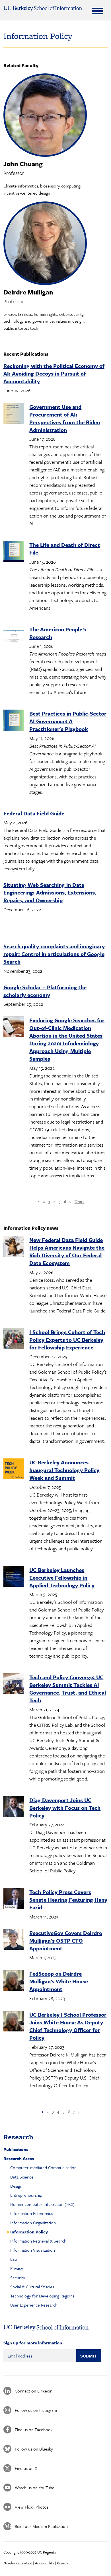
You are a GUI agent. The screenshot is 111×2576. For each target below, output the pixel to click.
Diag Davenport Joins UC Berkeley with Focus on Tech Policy (65, 1808)
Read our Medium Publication (41, 2526)
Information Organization (33, 2223)
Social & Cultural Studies (32, 2287)
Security (18, 2278)
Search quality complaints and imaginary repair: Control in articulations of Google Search (54, 954)
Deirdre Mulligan (28, 292)
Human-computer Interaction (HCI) (42, 2204)
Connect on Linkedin (34, 2391)
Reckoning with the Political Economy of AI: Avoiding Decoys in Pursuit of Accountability (54, 373)
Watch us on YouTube (35, 2488)
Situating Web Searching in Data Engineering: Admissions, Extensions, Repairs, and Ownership (50, 892)
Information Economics (31, 2213)
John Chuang (23, 164)
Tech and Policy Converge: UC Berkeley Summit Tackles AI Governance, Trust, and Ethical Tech (68, 1689)
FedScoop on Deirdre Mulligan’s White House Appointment (59, 1981)
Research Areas (19, 2158)
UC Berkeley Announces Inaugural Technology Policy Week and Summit (64, 1470)
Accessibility (45, 2563)
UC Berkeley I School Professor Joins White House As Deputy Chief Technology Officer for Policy (68, 2026)
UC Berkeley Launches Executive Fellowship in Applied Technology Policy (62, 1577)
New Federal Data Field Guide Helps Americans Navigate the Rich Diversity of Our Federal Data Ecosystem (67, 1251)
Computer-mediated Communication (43, 2167)
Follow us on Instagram (36, 2410)
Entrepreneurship (26, 2195)
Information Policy (29, 2232)
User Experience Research (34, 2305)
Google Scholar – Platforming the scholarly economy (45, 991)
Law (14, 2259)
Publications (16, 2149)
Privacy (17, 2268)
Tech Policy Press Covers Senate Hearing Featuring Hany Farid (68, 1900)
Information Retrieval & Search (38, 2241)
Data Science (22, 2177)
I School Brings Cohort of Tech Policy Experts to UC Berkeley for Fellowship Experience (67, 1340)
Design (16, 2186)
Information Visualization (33, 2250)
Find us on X (26, 2468)
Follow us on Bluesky (34, 2449)
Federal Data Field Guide (34, 813)
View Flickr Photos (32, 2507)
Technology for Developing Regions (42, 2296)
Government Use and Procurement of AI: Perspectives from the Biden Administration (65, 418)
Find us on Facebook (34, 2429)
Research (18, 2137)
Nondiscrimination (18, 2563)
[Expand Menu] (98, 11)
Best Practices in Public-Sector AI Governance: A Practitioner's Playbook (68, 721)
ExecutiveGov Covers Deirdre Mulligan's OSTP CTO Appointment (66, 1941)
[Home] (43, 9)
